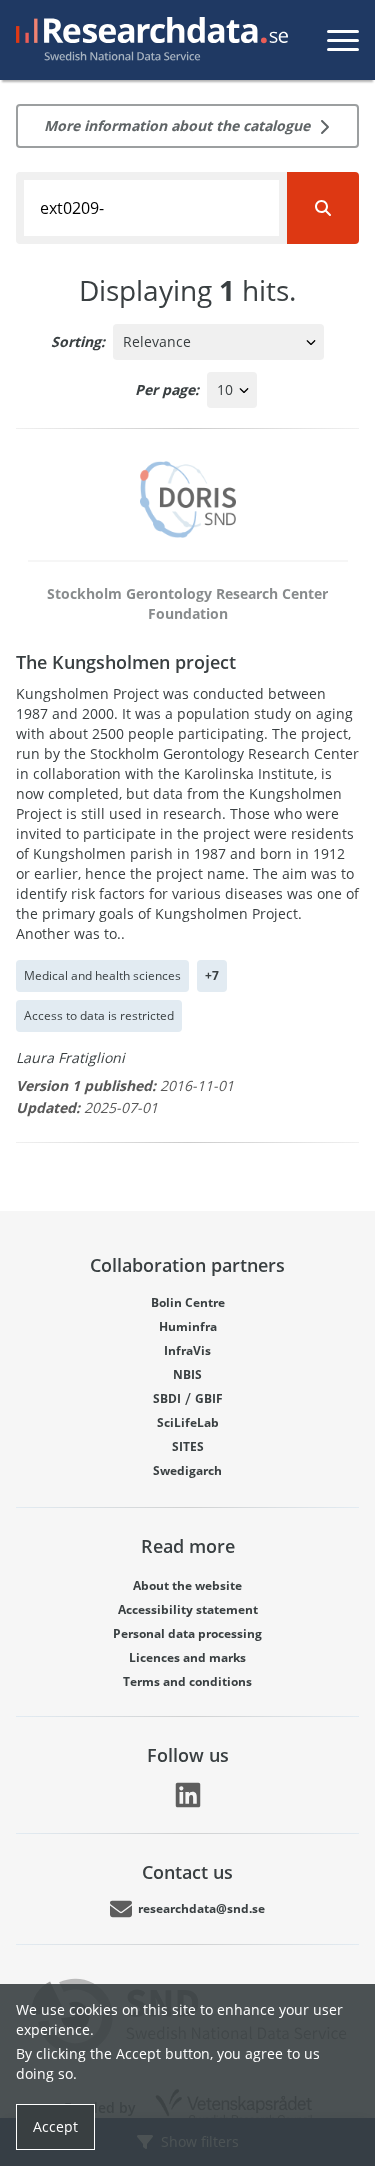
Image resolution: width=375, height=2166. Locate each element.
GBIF (209, 1398)
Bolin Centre (188, 1302)
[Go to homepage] (148, 40)
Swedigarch (187, 1470)
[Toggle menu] (343, 40)
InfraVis (187, 1350)
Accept (55, 2126)
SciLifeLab (188, 1422)
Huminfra (188, 1326)
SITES (188, 1446)
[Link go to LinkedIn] (188, 1795)
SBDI (167, 1398)
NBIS (187, 1374)
